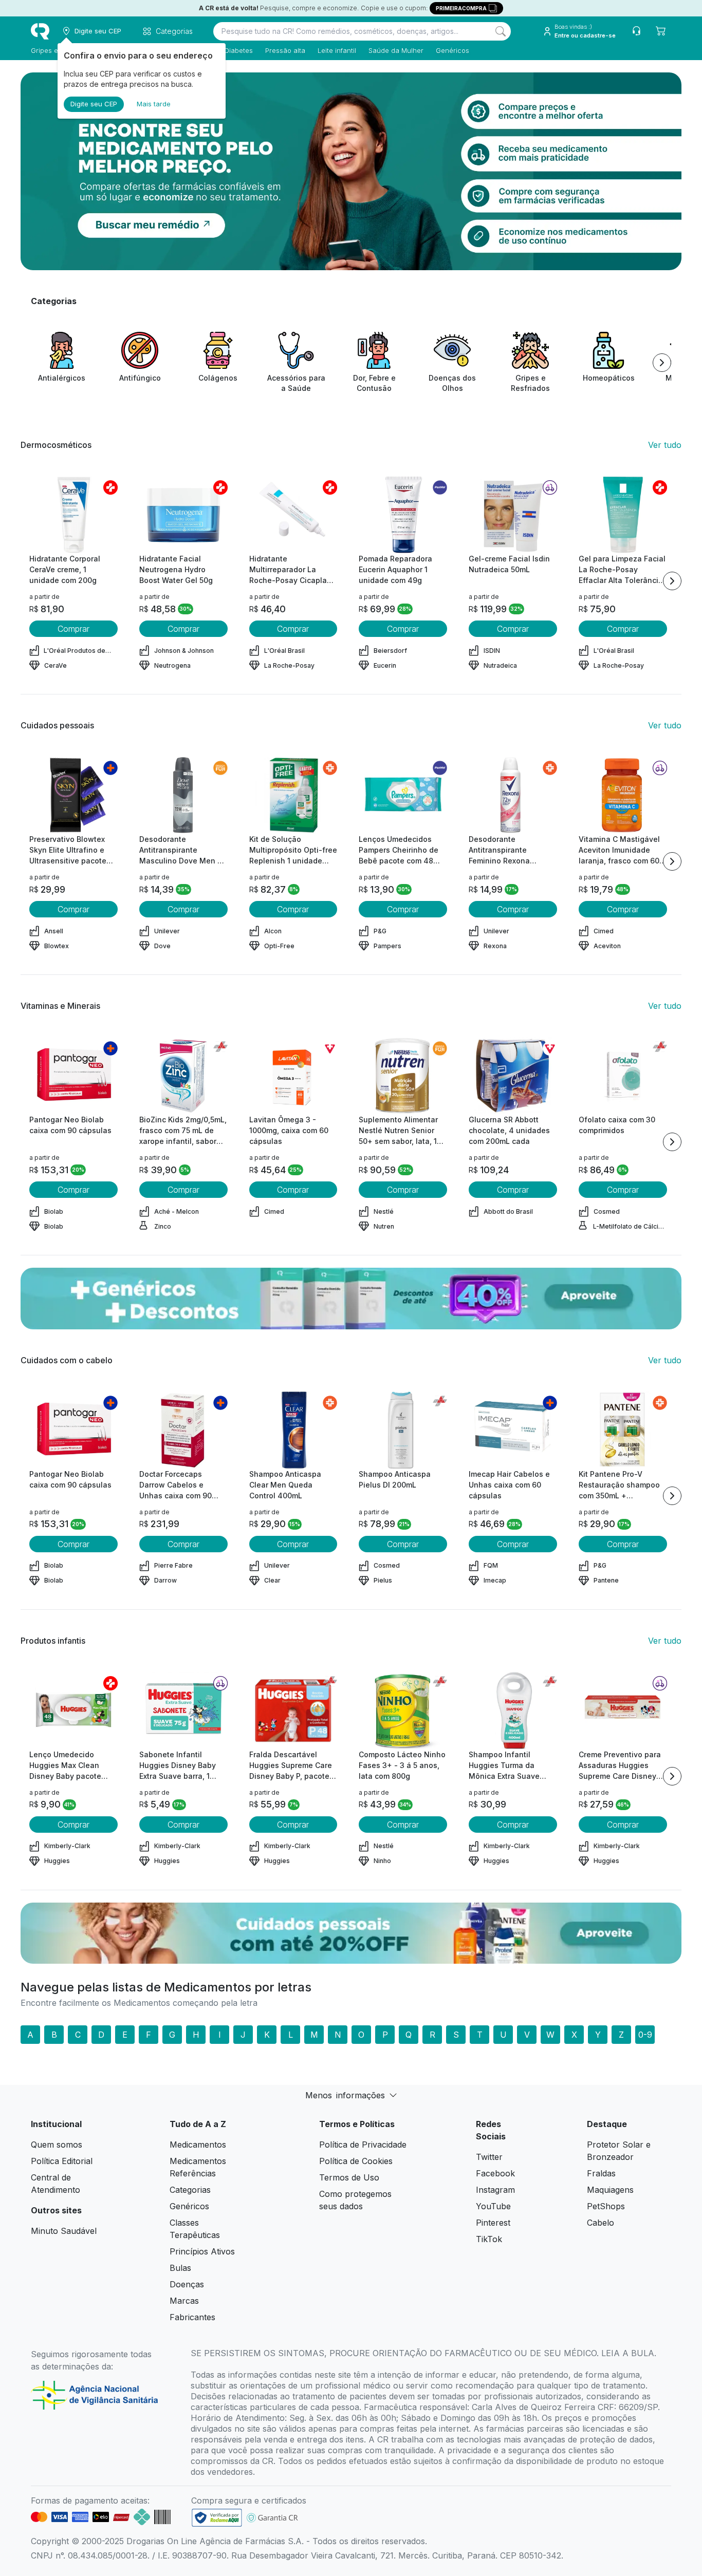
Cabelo (601, 2223)
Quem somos (57, 2145)
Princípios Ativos (202, 2251)
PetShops (606, 2206)
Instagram (495, 2190)
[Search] (501, 31)
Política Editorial (62, 2161)
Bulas (180, 2268)
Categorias (190, 2190)
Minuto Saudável (64, 2231)
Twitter (489, 2157)
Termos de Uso (349, 2177)
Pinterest (493, 2223)
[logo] (40, 31)
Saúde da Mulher (396, 50)
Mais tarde (154, 104)
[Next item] (662, 363)
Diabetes (239, 50)
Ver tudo (665, 445)
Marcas (184, 2301)
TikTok (489, 2239)
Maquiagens (610, 2190)
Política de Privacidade (363, 2145)
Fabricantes (192, 2317)
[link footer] (217, 2518)
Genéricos (452, 50)
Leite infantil (337, 50)
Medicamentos (198, 2145)
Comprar (73, 629)
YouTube (493, 2206)
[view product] (73, 515)
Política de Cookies (356, 2161)
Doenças (187, 2284)
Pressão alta (285, 50)
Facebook (495, 2173)
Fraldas (601, 2173)
